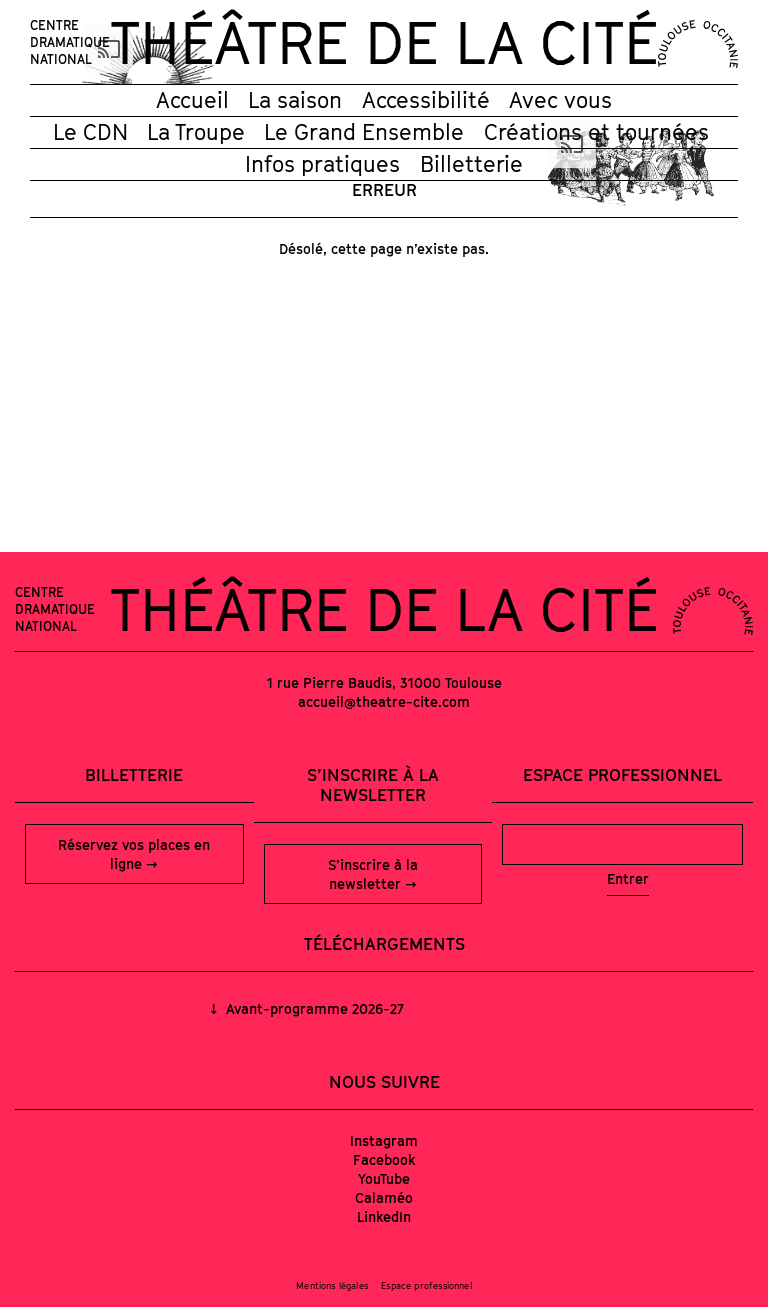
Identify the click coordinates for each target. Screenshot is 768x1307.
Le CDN (90, 132)
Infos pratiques (322, 164)
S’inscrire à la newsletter (373, 874)
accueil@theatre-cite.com (384, 701)
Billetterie (471, 164)
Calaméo (384, 1197)
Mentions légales (332, 1285)
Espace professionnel (622, 775)
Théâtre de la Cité (384, 42)
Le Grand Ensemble (364, 132)
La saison (295, 100)
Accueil (192, 100)
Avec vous (560, 100)
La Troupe (196, 132)
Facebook (384, 1159)
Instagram (384, 1140)
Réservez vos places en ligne (134, 854)
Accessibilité (426, 100)
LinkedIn (384, 1216)
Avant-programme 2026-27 (313, 1008)
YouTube (384, 1178)
